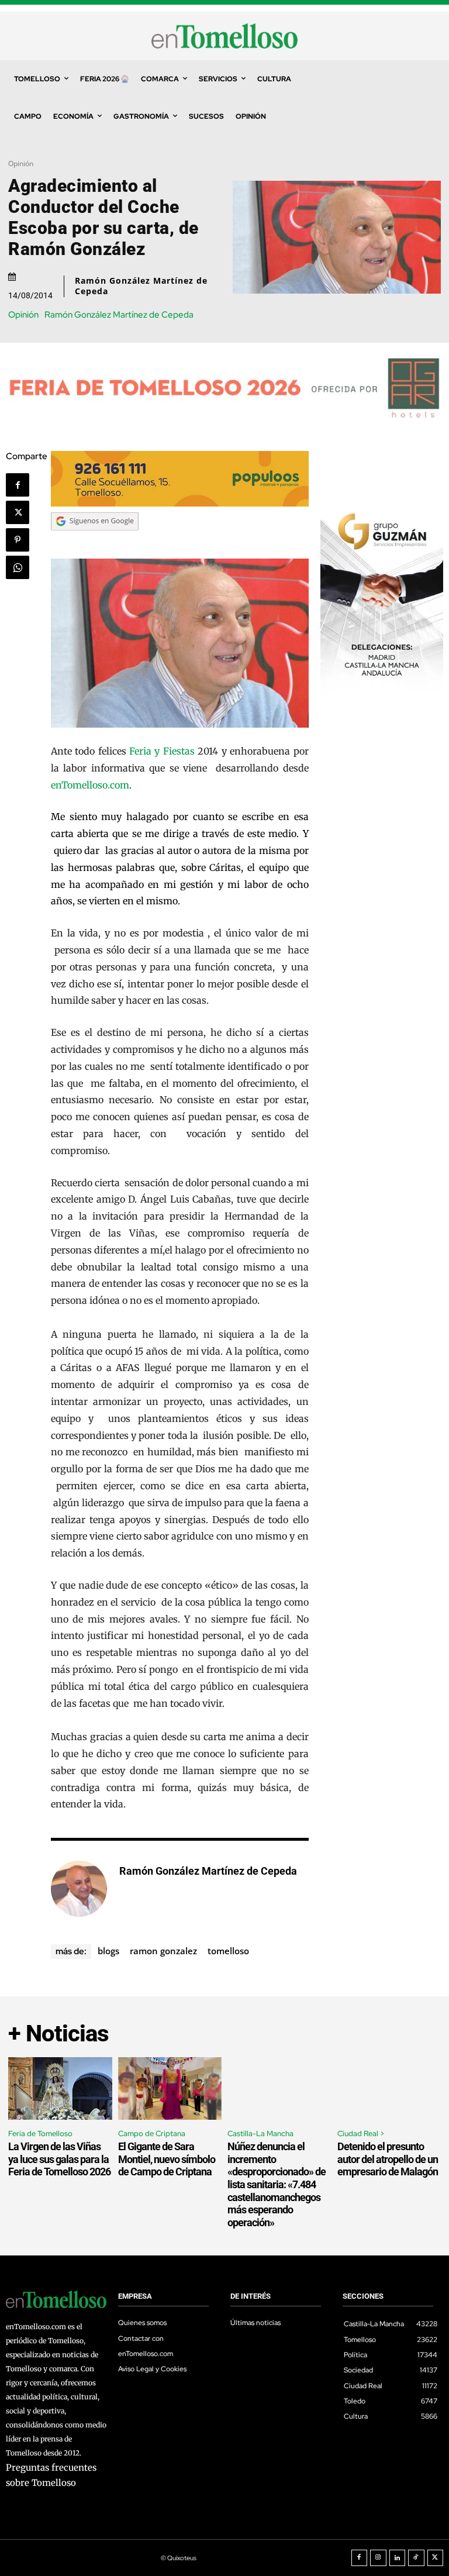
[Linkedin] (398, 2558)
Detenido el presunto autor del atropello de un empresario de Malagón (388, 2159)
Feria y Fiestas (162, 751)
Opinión (21, 163)
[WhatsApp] (18, 567)
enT (59, 785)
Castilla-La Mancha (260, 2134)
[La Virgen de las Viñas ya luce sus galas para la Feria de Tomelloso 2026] (60, 2088)
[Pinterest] (18, 540)
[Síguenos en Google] (95, 542)
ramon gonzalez (163, 1951)
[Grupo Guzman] (382, 694)
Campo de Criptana (152, 2134)
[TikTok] (416, 2558)
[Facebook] (18, 485)
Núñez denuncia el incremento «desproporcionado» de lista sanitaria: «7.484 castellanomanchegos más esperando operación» (277, 2184)
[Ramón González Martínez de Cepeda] (79, 1889)
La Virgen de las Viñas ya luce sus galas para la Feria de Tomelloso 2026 (59, 2159)
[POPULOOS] (180, 503)
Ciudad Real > (361, 2134)
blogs (108, 1951)
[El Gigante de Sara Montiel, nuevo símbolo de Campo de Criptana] (170, 2088)
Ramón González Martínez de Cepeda (141, 286)
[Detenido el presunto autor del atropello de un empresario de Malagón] (389, 2088)
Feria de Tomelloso (40, 2134)
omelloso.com (98, 785)
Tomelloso (228, 1951)
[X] (18, 512)
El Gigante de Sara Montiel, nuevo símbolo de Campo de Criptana (167, 2159)
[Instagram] (378, 2558)
